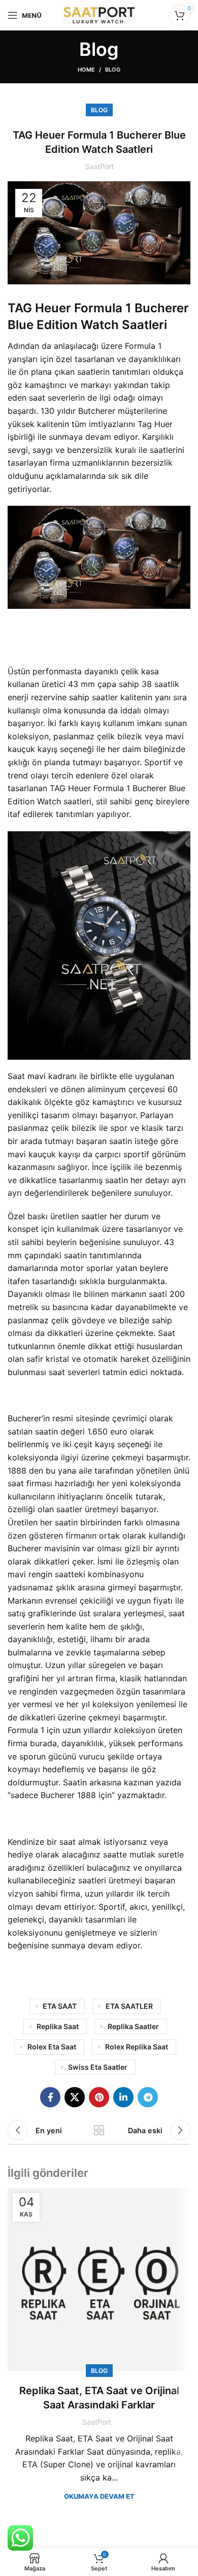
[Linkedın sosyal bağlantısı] (123, 2097)
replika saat (58, 2026)
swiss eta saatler (98, 2067)
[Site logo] (99, 14)
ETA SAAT (60, 2006)
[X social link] (75, 2097)
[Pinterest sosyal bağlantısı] (99, 2097)
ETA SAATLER (129, 2006)
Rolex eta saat (52, 2047)
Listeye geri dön (99, 2130)
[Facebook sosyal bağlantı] (50, 2097)
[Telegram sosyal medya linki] (148, 2097)
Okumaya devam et (99, 2497)
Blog (113, 70)
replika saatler (133, 2026)
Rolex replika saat (137, 2047)
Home (86, 70)
